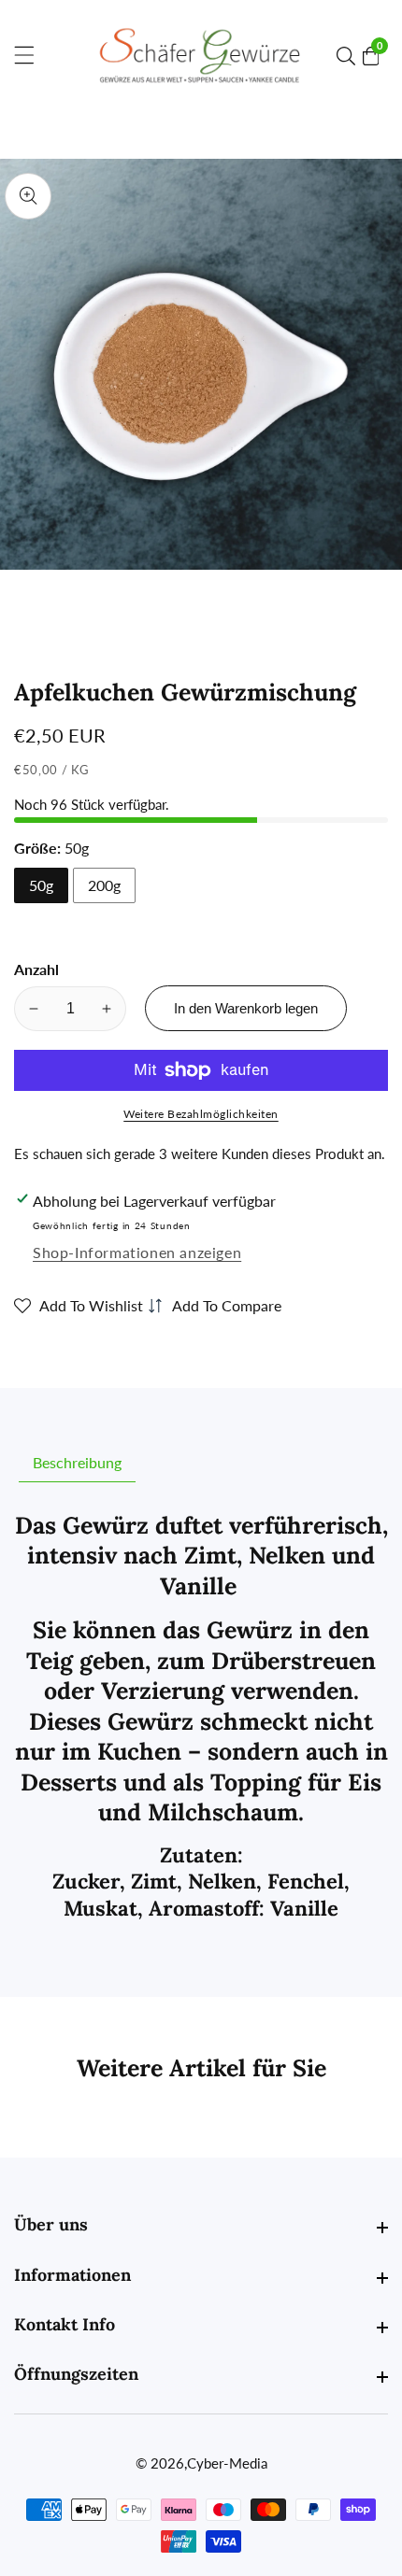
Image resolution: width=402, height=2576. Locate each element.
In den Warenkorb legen (246, 1008)
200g (104, 885)
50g (41, 885)
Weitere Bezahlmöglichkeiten (201, 1114)
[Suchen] (350, 56)
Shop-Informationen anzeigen (137, 1252)
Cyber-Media (227, 2463)
